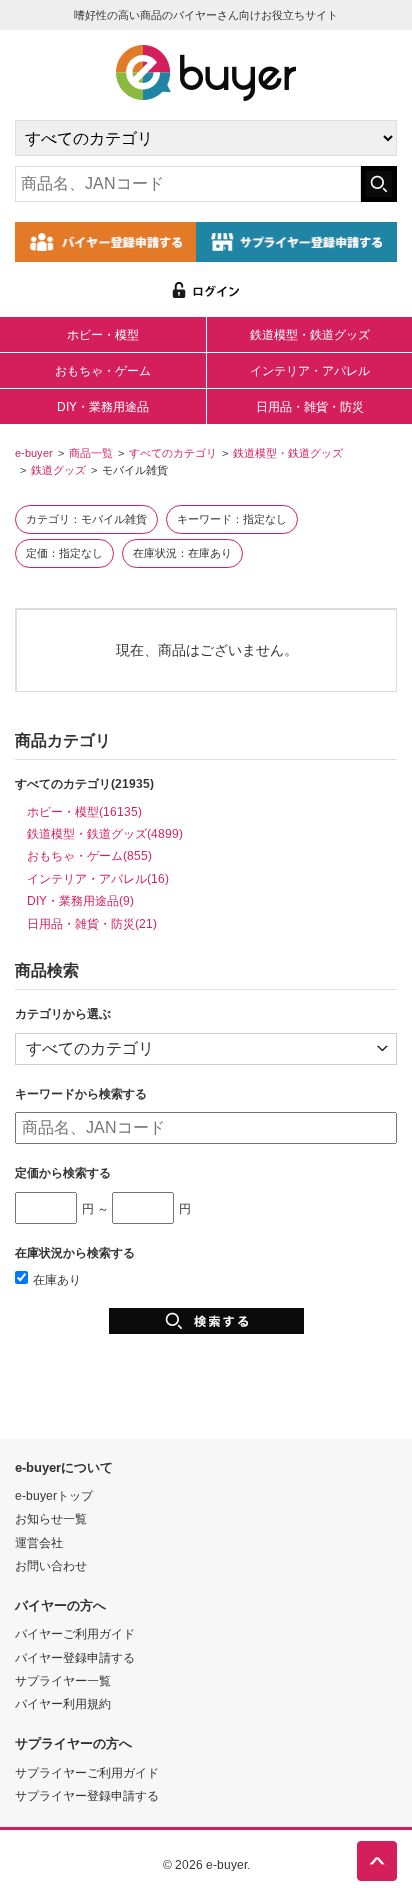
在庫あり (57, 1279)
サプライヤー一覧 (63, 1680)
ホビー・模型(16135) (84, 811)
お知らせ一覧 (51, 1518)
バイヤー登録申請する (75, 1657)
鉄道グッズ (58, 470)
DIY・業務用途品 (103, 407)
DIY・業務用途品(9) (80, 900)
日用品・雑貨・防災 (310, 407)
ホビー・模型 (103, 335)
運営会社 (39, 1542)
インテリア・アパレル (310, 371)
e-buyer (34, 453)
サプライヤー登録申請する (87, 1795)
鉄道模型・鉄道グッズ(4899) (105, 833)
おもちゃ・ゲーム (103, 371)
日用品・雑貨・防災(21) (92, 923)
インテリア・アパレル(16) (98, 878)
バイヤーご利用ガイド (75, 1633)
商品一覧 (91, 453)
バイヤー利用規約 (63, 1703)
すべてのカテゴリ (173, 453)
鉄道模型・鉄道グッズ (310, 335)
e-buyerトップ (54, 1495)
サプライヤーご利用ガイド (87, 1772)
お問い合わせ (51, 1565)
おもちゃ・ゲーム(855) (89, 855)
